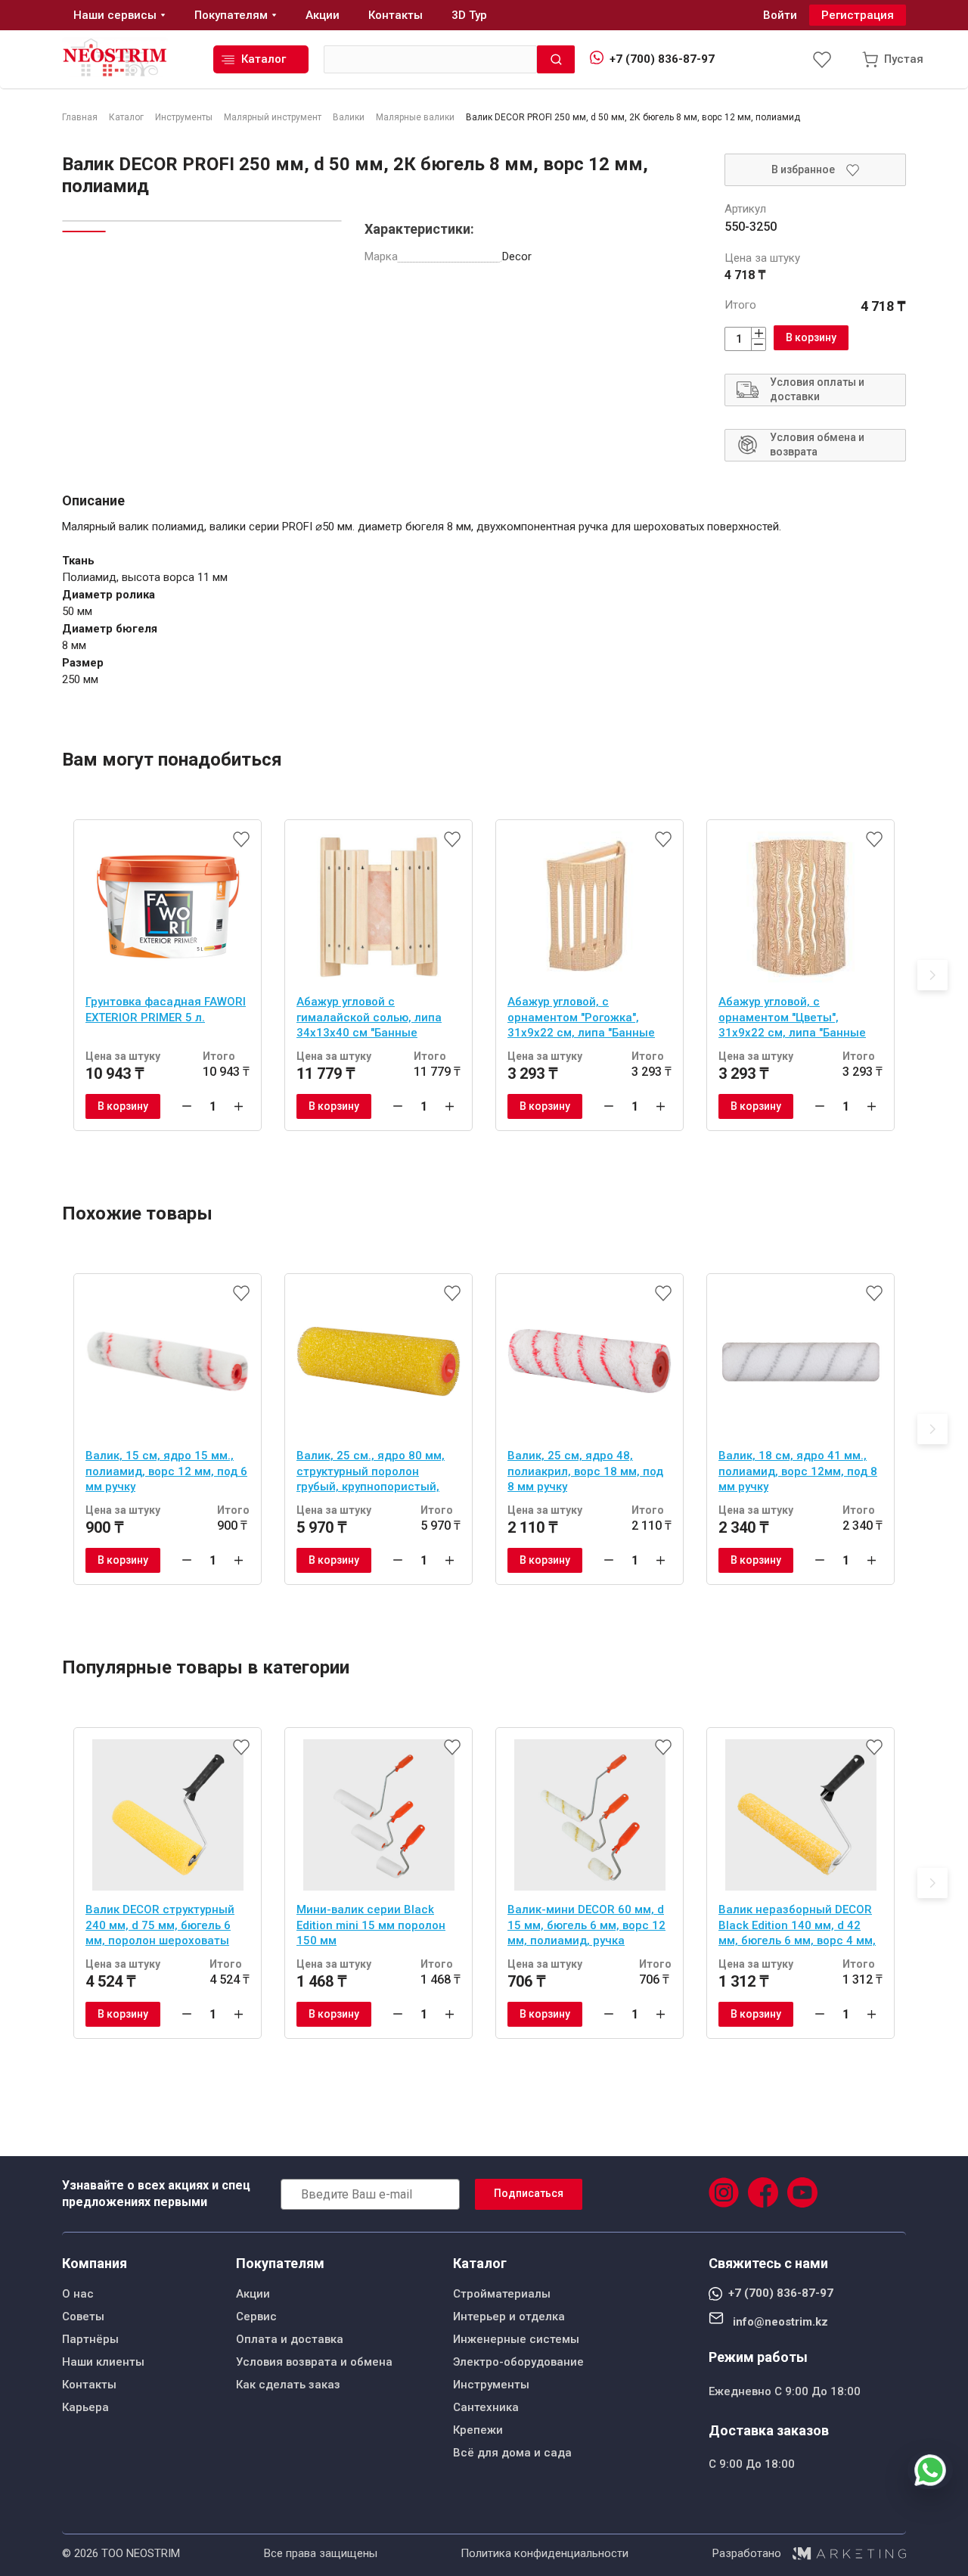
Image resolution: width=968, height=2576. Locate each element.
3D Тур (469, 15)
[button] (932, 975)
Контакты (89, 2385)
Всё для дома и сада (512, 2453)
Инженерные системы (516, 2339)
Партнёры (90, 2339)
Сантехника (486, 2407)
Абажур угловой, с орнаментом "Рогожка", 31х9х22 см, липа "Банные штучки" (581, 1019)
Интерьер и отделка (509, 2317)
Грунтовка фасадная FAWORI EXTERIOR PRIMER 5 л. (166, 1010)
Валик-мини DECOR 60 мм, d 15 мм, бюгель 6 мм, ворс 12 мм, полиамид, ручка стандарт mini (586, 1927)
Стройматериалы (502, 2294)
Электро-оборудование (518, 2362)
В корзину (811, 337)
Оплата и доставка (290, 2339)
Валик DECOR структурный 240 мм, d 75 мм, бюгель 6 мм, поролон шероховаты (160, 1925)
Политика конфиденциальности (544, 2553)
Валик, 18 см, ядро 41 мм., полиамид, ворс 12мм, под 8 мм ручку (798, 1471)
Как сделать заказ (288, 2385)
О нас (78, 2294)
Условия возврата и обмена (314, 2362)
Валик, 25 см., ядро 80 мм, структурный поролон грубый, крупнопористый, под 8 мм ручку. (371, 1473)
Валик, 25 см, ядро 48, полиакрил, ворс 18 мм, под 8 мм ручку (585, 1471)
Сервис (256, 2317)
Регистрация (858, 15)
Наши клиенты (103, 2362)
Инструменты (491, 2385)
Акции (253, 2294)
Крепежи (478, 2430)
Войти (780, 15)
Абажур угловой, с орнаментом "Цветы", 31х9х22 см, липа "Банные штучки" (792, 1019)
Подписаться (529, 2193)
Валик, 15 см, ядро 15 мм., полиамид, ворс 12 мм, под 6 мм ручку (166, 1471)
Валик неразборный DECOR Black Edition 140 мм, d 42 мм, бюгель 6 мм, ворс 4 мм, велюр (797, 1927)
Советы (83, 2317)
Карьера (85, 2407)
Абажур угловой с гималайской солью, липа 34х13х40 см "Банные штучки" (369, 1019)
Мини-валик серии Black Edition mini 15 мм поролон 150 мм (371, 1925)
